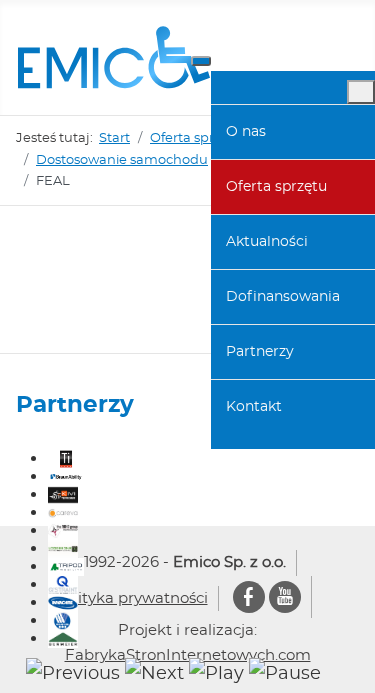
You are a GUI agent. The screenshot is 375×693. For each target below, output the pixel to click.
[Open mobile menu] (201, 61)
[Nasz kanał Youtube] (285, 598)
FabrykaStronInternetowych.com (188, 655)
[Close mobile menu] (361, 92)
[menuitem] (293, 131)
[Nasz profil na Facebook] (249, 598)
